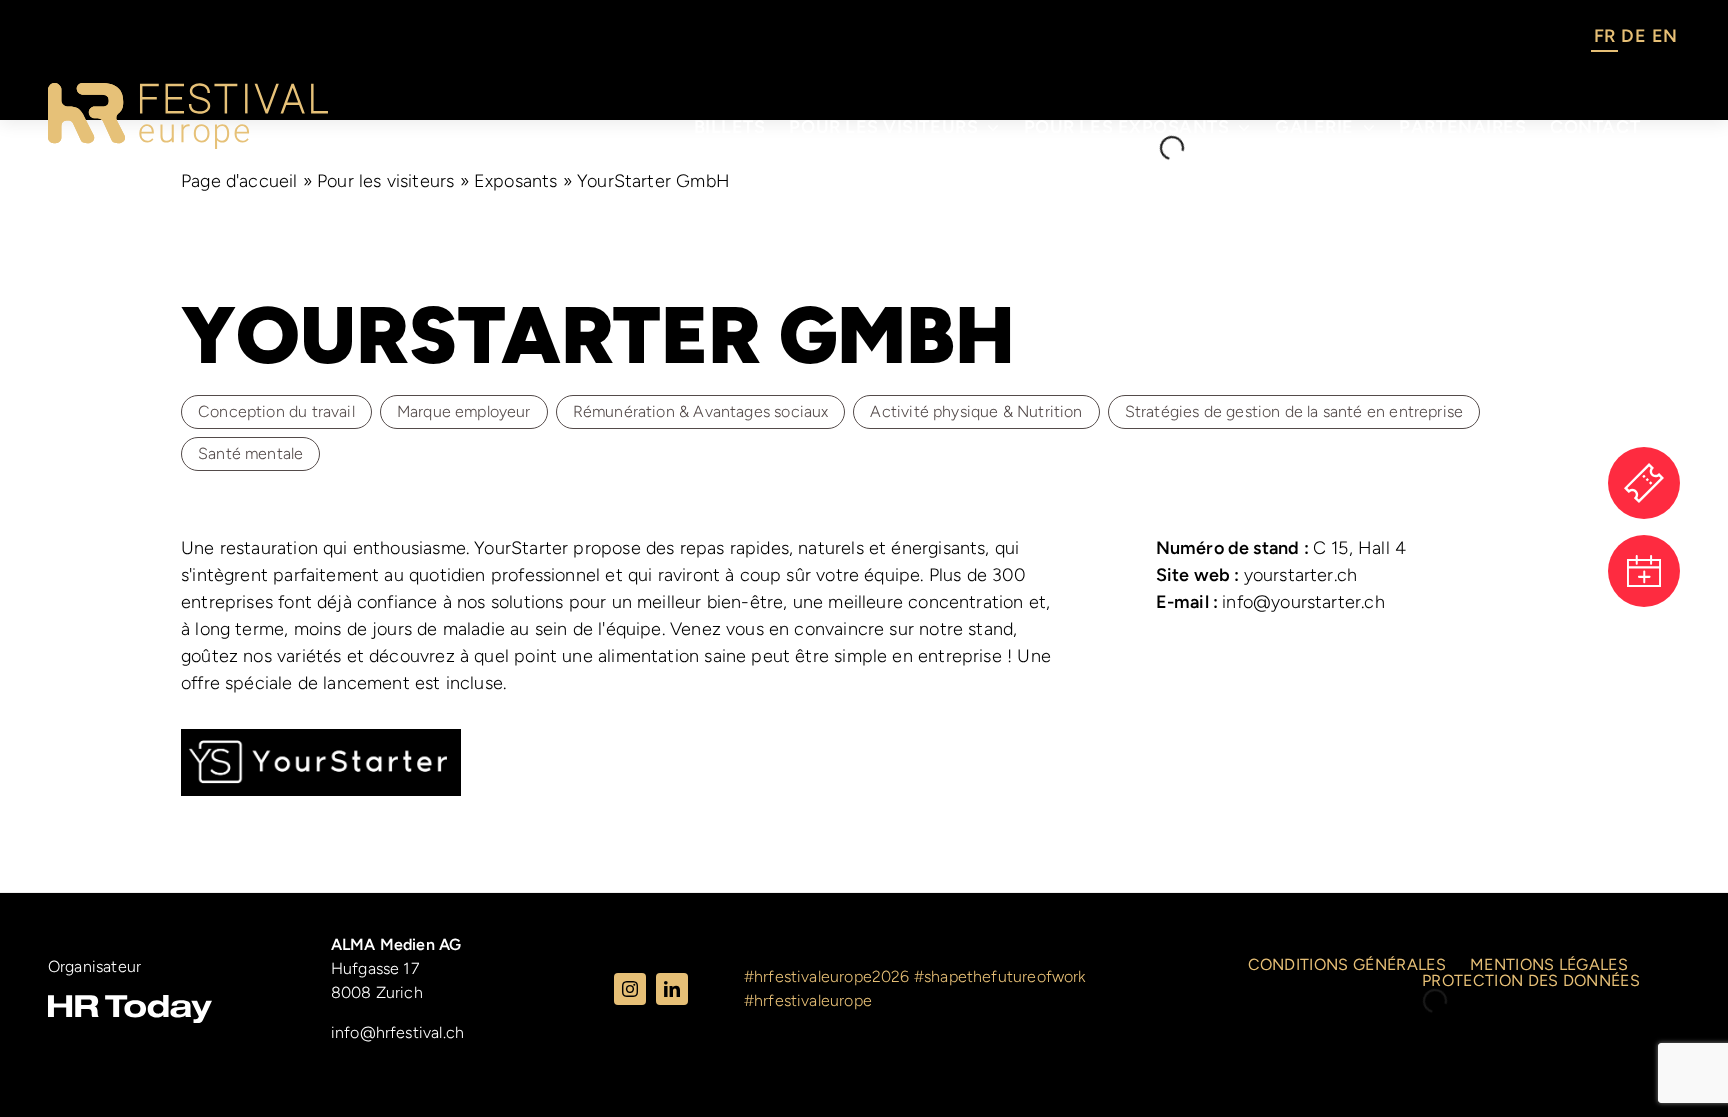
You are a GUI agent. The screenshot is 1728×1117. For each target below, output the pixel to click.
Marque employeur (464, 411)
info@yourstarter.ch (1270, 602)
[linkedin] (672, 989)
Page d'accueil (239, 181)
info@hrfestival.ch (397, 1032)
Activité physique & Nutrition (976, 411)
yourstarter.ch (1257, 575)
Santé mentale (250, 453)
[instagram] (630, 989)
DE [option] (1633, 36)
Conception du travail (276, 411)
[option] (1633, 39)
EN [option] (1664, 36)
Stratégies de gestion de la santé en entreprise (1294, 411)
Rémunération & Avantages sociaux (701, 411)
